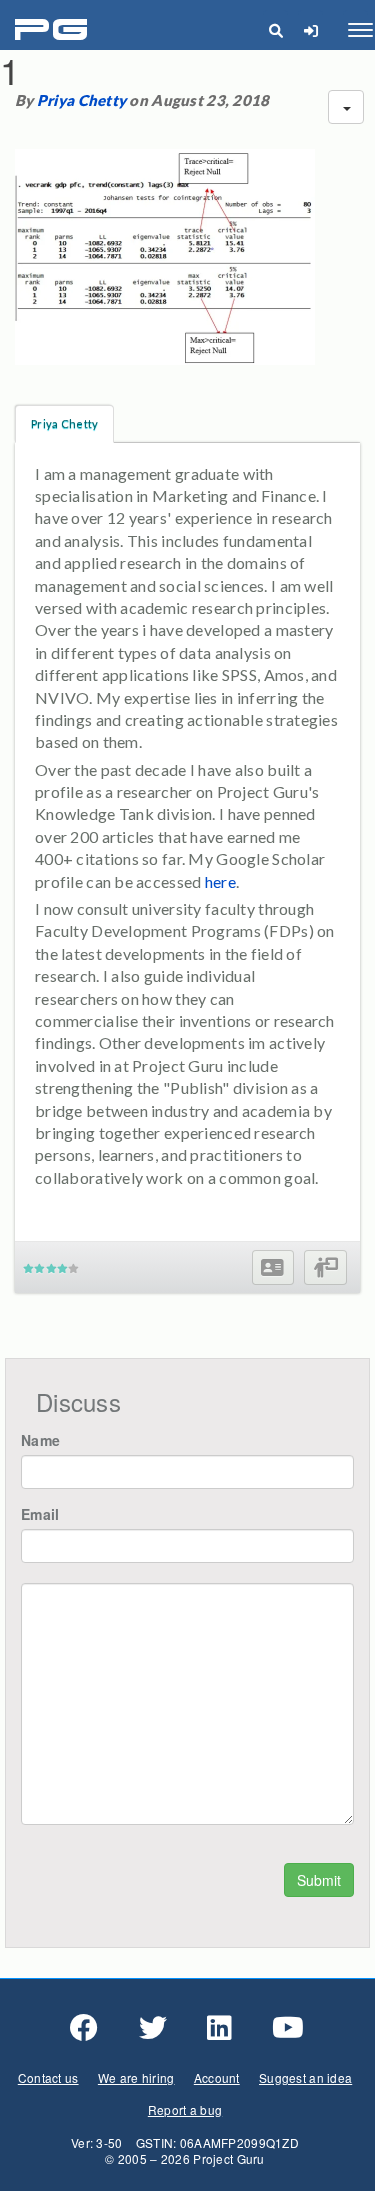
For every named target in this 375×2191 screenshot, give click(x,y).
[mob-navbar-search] (275, 30)
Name (40, 1440)
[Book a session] (325, 1267)
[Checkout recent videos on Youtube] (288, 2028)
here (220, 881)
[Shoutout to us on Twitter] (153, 2028)
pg (53, 30)
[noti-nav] (310, 30)
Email (40, 1514)
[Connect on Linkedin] (219, 2028)
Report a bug (185, 2109)
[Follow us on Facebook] (84, 2028)
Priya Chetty (81, 100)
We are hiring (136, 2077)
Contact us (48, 2077)
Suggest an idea (305, 2077)
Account (217, 2077)
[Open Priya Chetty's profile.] (272, 1267)
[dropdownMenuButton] (346, 107)
